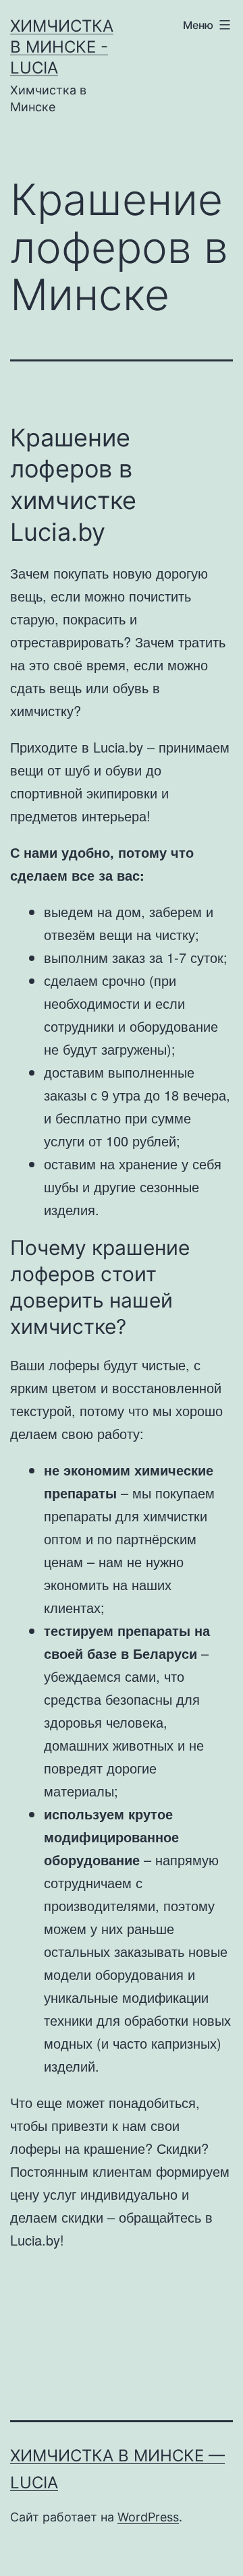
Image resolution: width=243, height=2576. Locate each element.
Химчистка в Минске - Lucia (62, 47)
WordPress (148, 2517)
